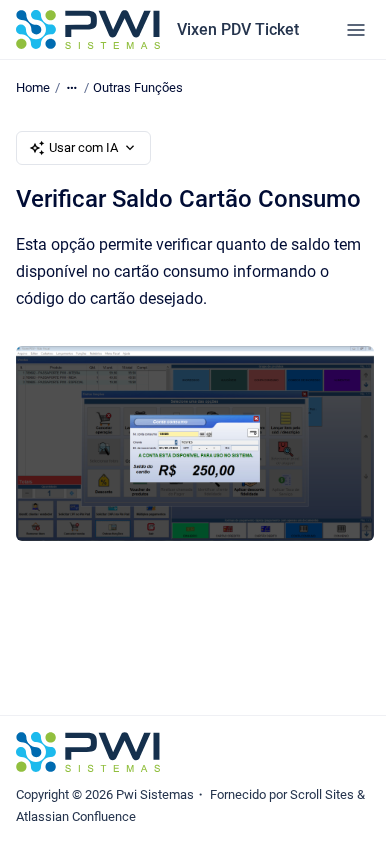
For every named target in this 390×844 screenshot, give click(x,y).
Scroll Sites (322, 794)
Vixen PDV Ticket (238, 29)
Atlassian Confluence (76, 816)
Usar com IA (83, 147)
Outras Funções (138, 87)
